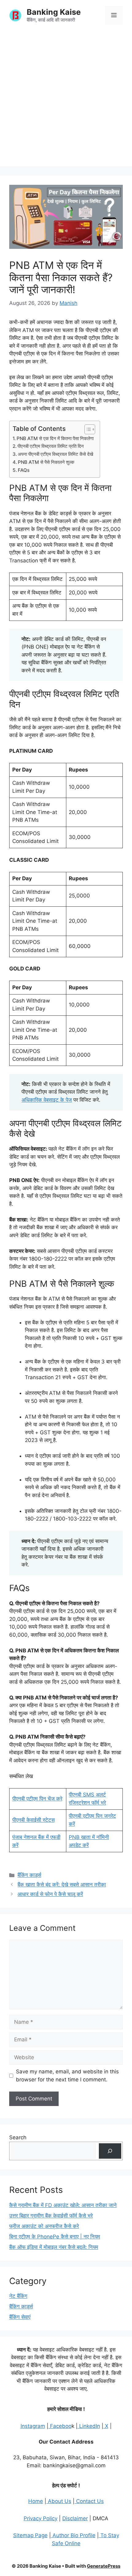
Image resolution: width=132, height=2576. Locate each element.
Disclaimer (75, 2518)
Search (18, 2137)
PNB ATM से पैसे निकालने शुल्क (46, 462)
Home (36, 2501)
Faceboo (60, 2426)
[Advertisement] (66, 100)
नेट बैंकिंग (18, 2296)
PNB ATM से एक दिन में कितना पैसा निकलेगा (55, 438)
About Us (59, 2501)
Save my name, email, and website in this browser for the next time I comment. (67, 2076)
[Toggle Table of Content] (87, 429)
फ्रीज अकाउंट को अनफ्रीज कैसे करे (44, 2226)
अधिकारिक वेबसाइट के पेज (47, 1100)
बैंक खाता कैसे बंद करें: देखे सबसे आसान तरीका (62, 1885)
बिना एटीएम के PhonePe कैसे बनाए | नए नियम (55, 2237)
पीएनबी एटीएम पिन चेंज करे (37, 1799)
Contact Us (89, 2501)
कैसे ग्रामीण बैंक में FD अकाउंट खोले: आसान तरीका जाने (63, 2205)
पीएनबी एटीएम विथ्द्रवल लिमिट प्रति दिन (51, 446)
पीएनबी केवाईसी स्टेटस (33, 1820)
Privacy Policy (41, 2518)
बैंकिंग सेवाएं (20, 2317)
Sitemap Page (30, 2535)
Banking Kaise (54, 12)
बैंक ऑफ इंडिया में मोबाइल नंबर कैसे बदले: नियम (54, 2247)
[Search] (110, 2151)
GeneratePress (104, 2566)
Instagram (33, 2426)
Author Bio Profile (73, 2535)
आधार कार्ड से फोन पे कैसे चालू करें (50, 1894)
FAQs (24, 470)
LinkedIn (89, 2426)
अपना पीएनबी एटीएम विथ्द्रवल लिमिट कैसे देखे (56, 454)
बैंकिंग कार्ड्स (29, 1875)
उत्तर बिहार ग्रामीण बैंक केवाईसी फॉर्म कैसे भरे (51, 2216)
